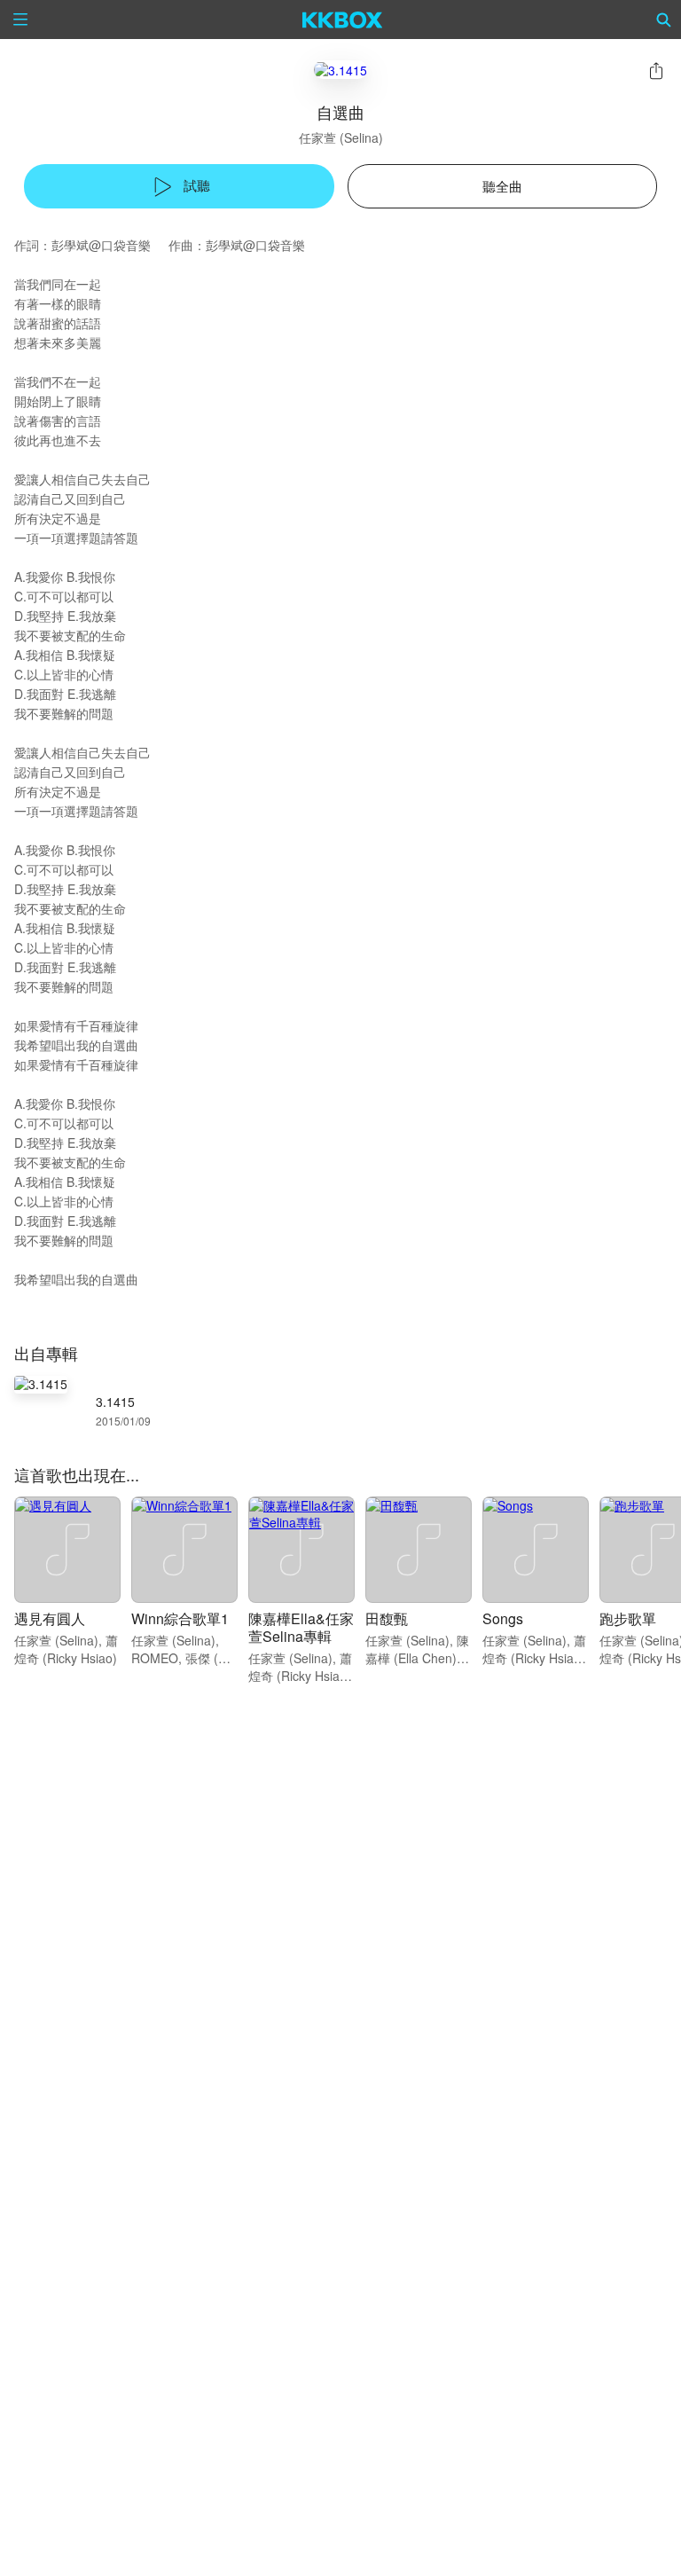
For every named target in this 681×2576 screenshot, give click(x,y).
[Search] (664, 20)
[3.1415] (340, 70)
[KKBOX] (343, 20)
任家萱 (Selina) (341, 137)
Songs (503, 1618)
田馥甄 (387, 1618)
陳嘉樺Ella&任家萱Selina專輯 (301, 1627)
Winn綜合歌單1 (180, 1618)
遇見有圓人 (50, 1618)
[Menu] (20, 20)
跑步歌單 (628, 1618)
